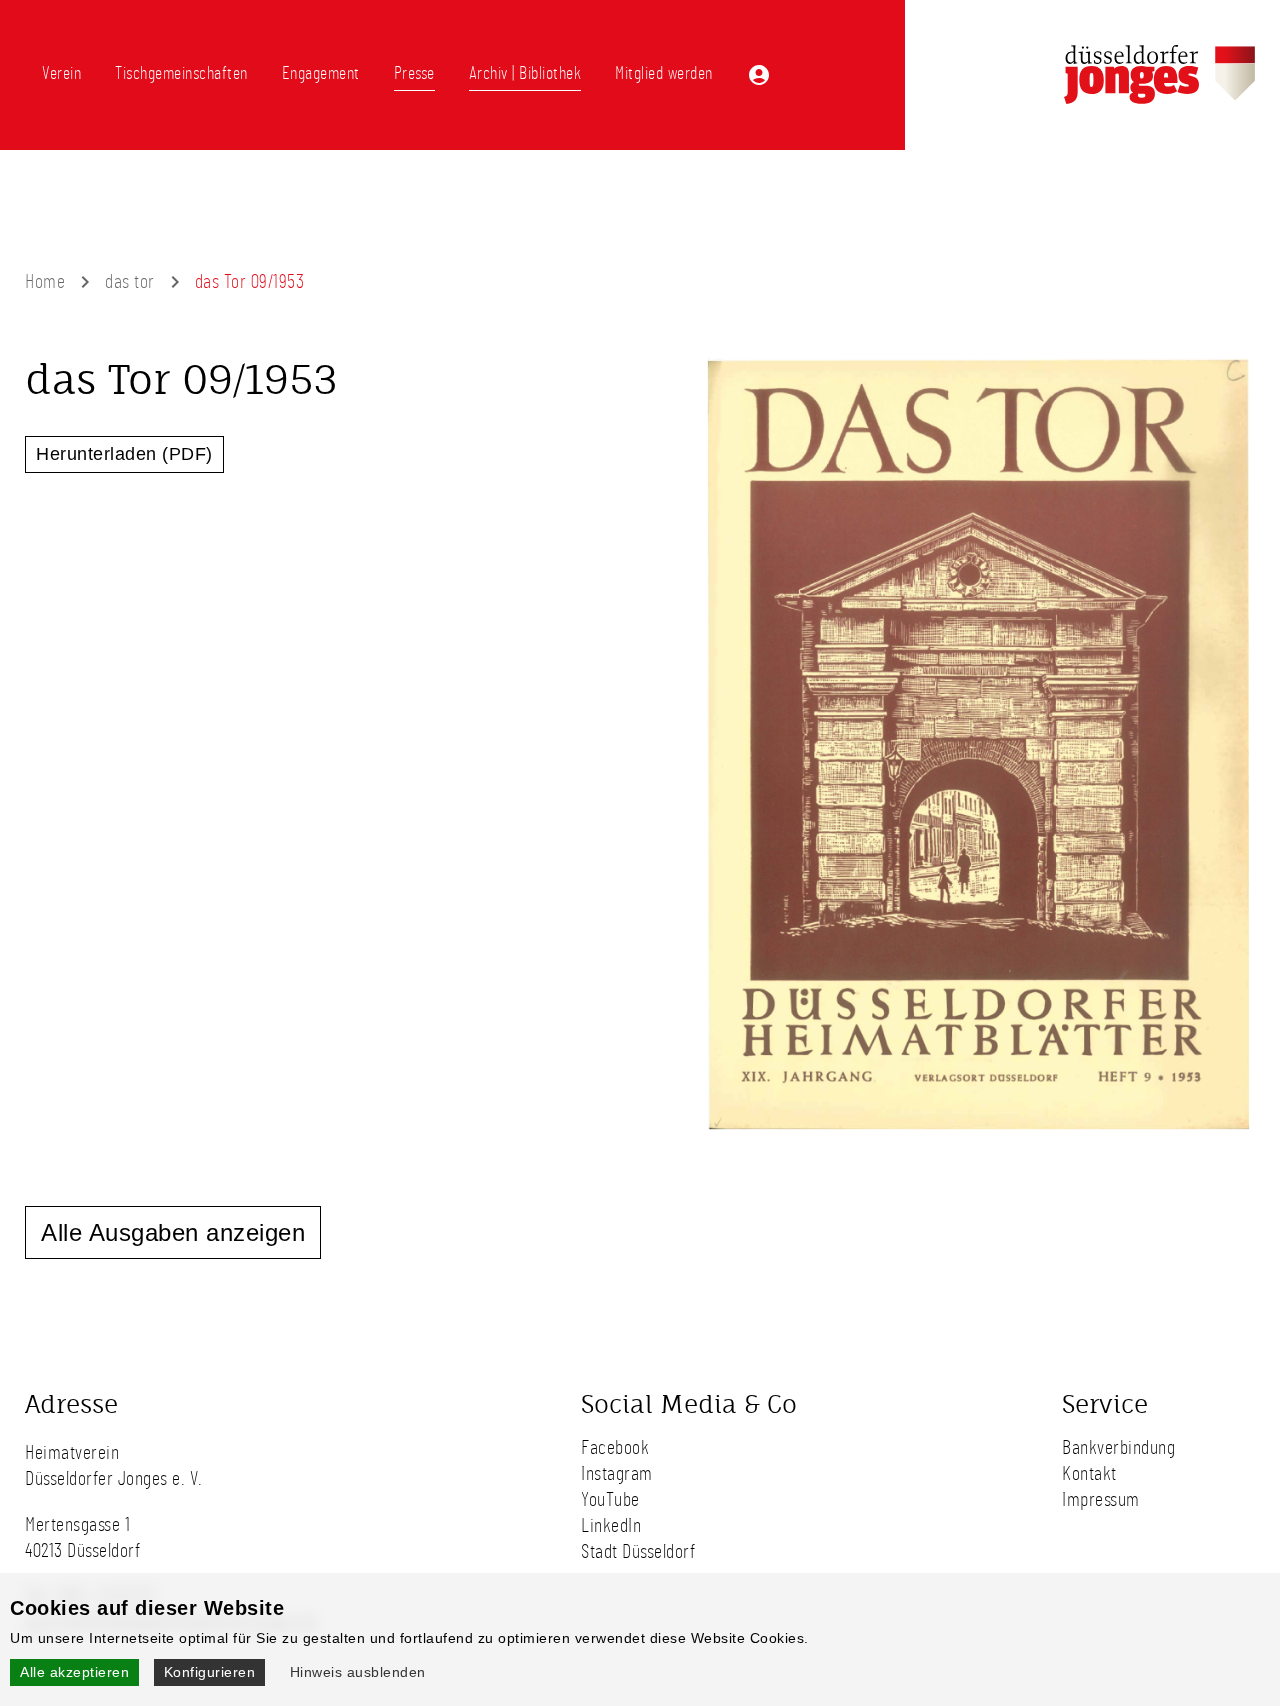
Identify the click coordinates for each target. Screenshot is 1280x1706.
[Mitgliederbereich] (759, 75)
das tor (130, 282)
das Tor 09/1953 (250, 282)
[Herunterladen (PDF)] (979, 1139)
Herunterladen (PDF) (124, 454)
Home (45, 282)
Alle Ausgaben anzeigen (173, 1232)
